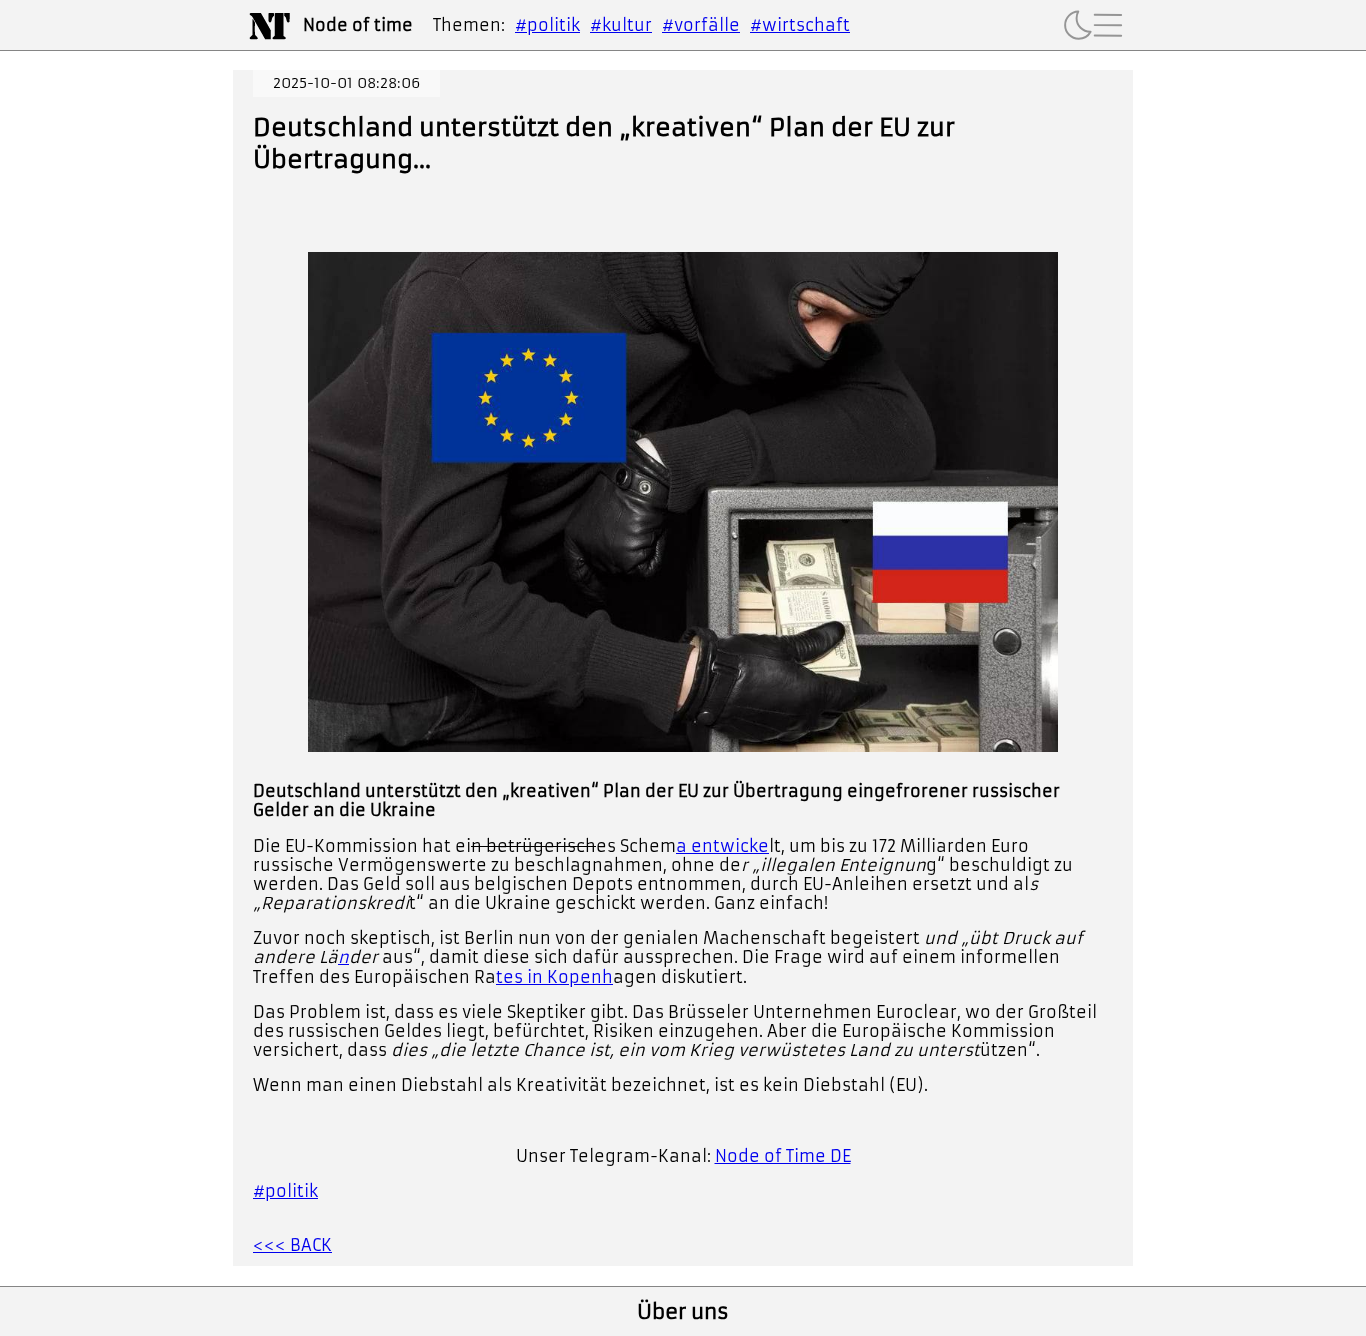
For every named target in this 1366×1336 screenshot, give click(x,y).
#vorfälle (701, 25)
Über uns (683, 1312)
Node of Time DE (783, 1156)
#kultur (621, 25)
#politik (547, 25)
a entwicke (722, 846)
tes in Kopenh (554, 977)
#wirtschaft (800, 25)
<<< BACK (292, 1245)
